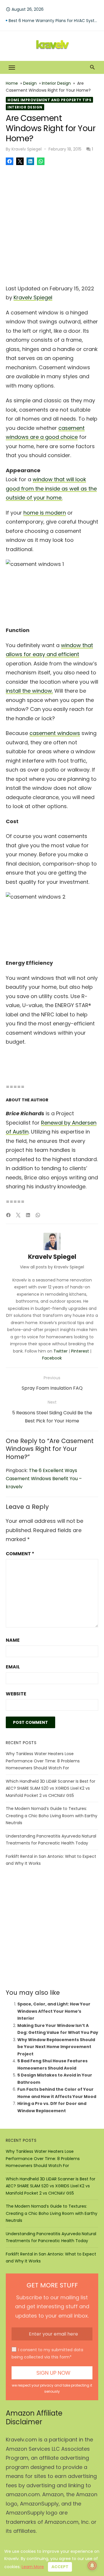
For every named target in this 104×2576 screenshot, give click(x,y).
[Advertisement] (52, 223)
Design (30, 83)
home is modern (45, 513)
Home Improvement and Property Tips (49, 100)
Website (16, 1694)
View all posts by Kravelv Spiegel (52, 1267)
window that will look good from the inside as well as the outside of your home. (51, 488)
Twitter (61, 1351)
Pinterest (80, 1351)
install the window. (29, 691)
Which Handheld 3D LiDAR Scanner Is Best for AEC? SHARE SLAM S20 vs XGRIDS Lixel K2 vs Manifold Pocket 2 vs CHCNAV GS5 (51, 1788)
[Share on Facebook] (10, 161)
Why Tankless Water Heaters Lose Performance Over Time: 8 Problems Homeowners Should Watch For (43, 1761)
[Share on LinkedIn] (30, 161)
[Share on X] (20, 161)
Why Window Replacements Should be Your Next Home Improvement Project (56, 2047)
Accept (60, 2567)
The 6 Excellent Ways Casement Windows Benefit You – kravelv (44, 1479)
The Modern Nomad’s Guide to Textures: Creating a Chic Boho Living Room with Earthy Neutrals (52, 1816)
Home (12, 83)
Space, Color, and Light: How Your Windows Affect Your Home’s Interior (54, 2011)
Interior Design (56, 83)
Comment (20, 1554)
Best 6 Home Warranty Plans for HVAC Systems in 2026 (53, 21)
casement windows (55, 733)
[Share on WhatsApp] (41, 161)
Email (13, 1667)
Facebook (52, 1358)
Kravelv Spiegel (27, 149)
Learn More (33, 2567)
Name (13, 1640)
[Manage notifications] (92, 2566)
